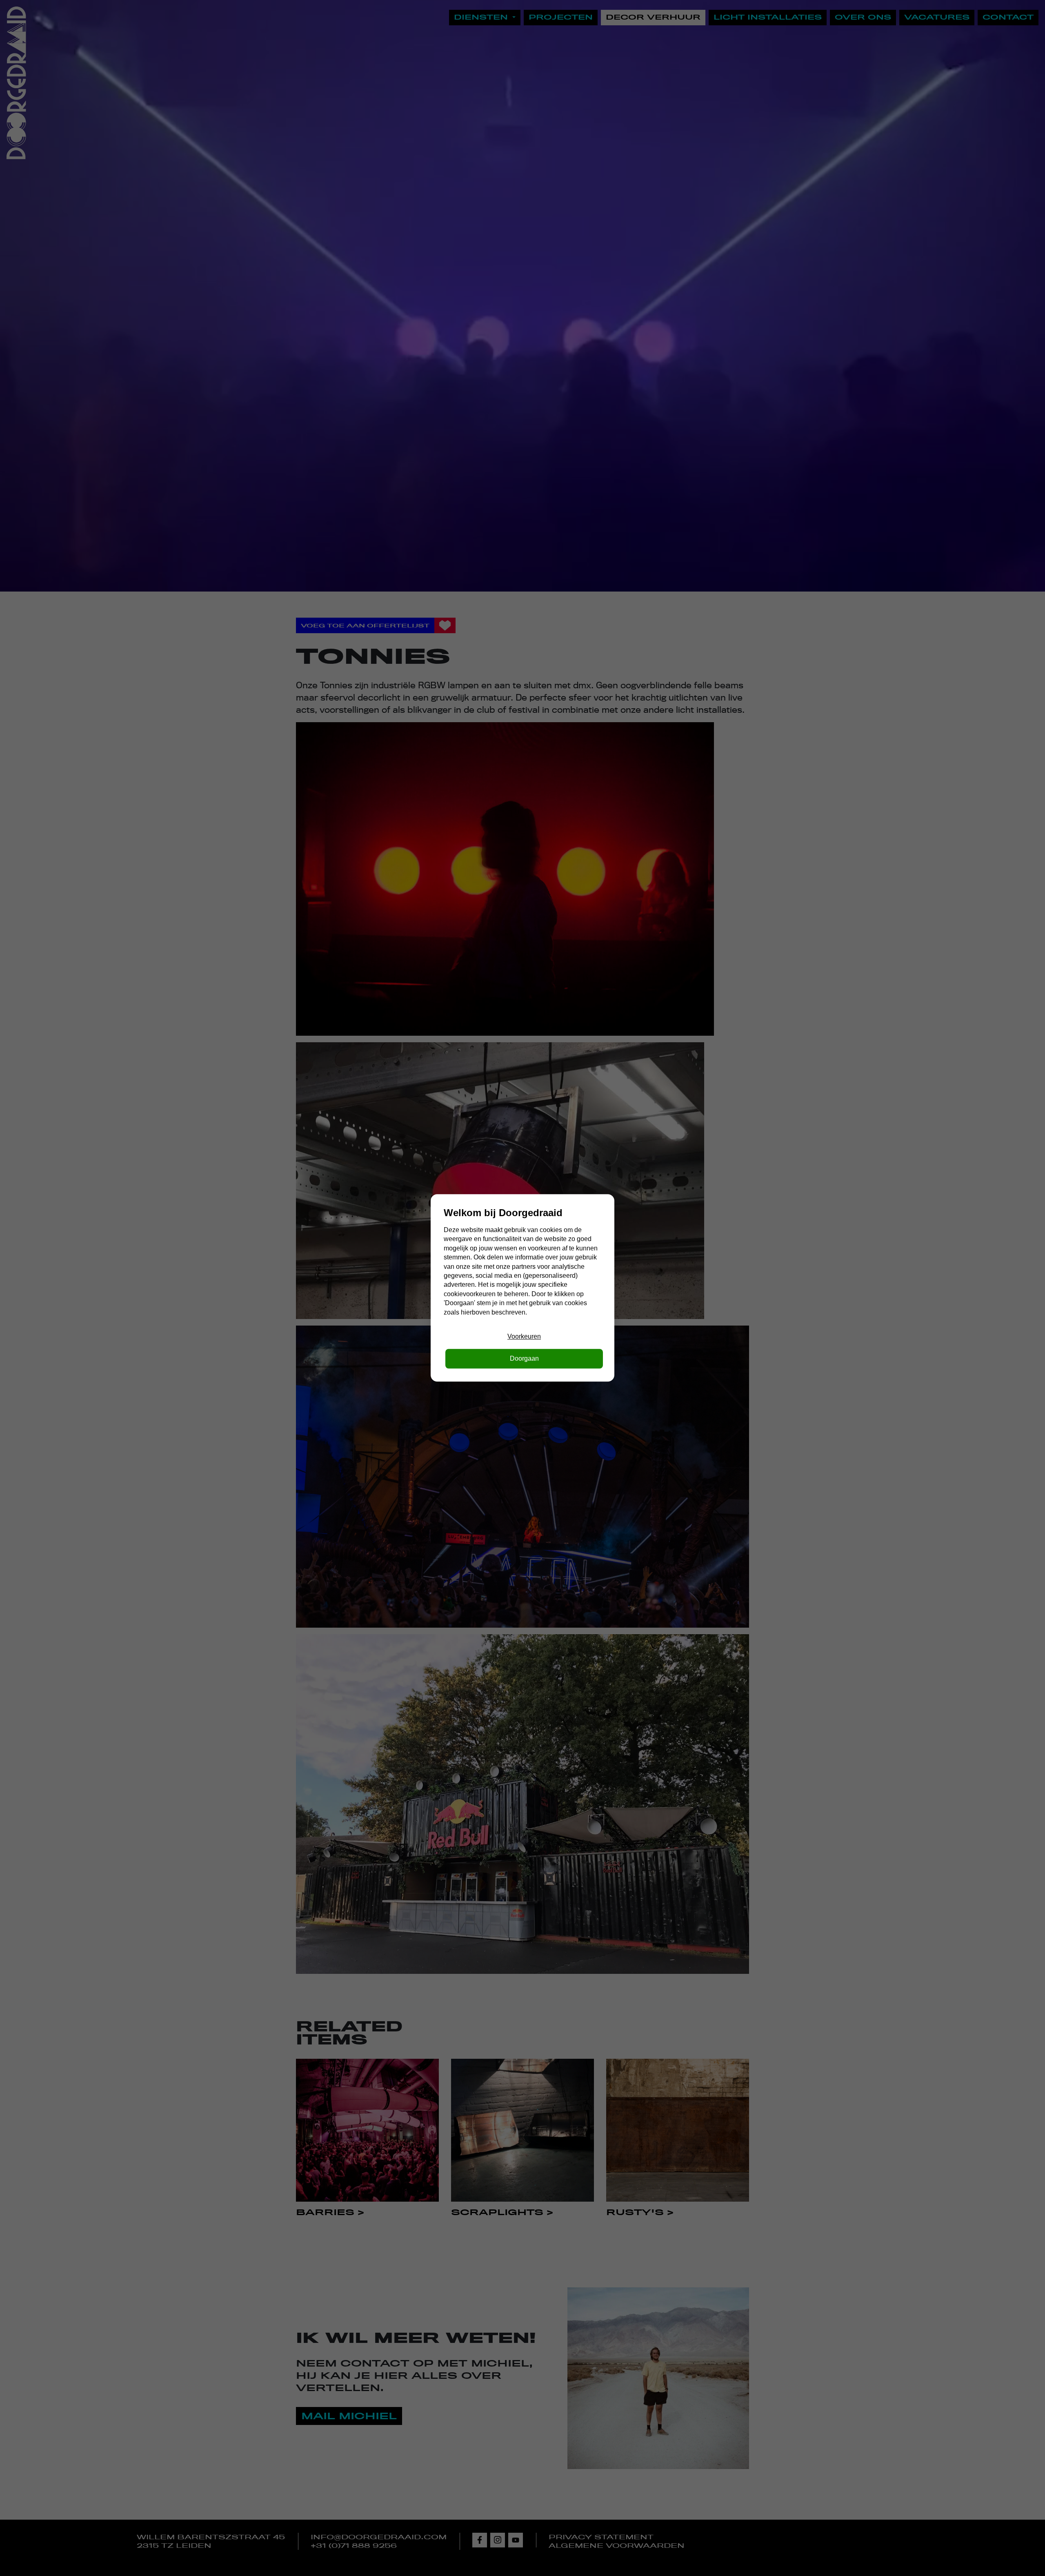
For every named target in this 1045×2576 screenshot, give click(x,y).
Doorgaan (524, 1359)
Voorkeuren (524, 1336)
